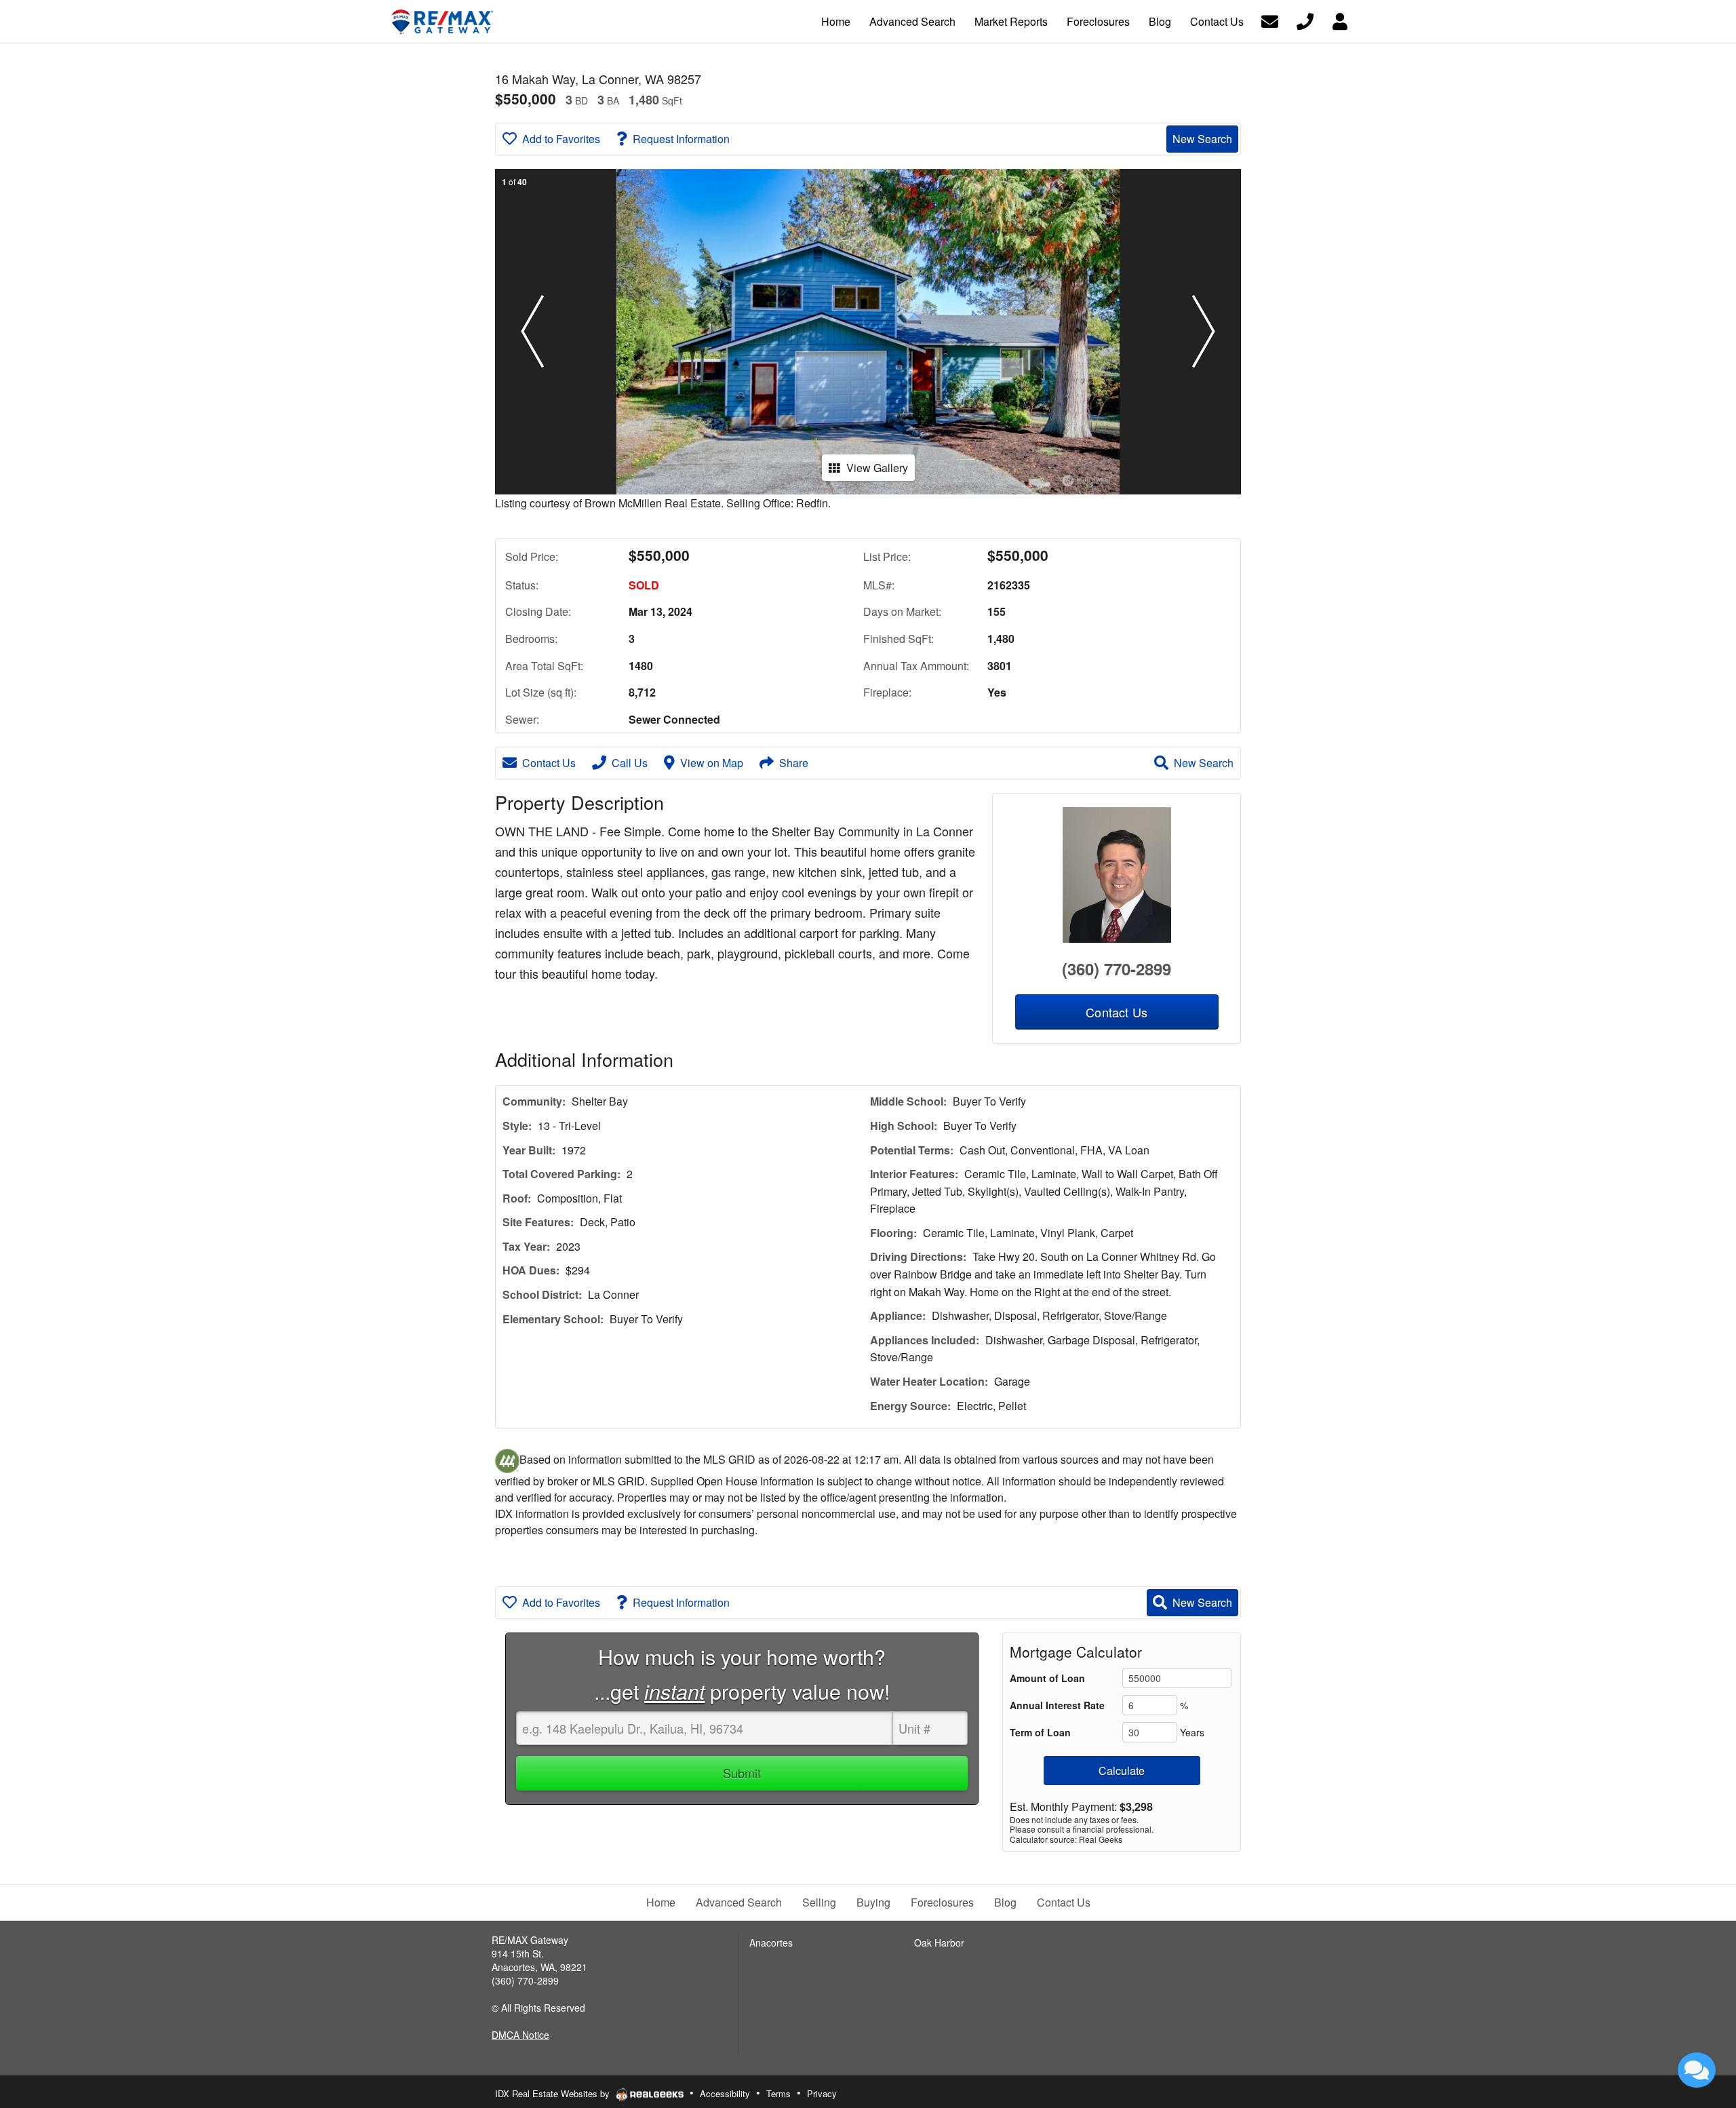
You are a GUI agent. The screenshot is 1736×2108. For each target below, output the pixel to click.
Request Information (681, 139)
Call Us (630, 763)
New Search (1202, 139)
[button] (532, 332)
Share (794, 763)
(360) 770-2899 (1117, 969)
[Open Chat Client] (1697, 2070)
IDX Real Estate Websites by (554, 2093)
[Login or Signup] (1340, 20)
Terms (778, 2093)
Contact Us (549, 763)
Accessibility (725, 2093)
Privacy (822, 2093)
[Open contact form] (1270, 20)
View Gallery (877, 468)
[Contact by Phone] (1305, 20)
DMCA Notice (520, 2035)
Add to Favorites (561, 139)
